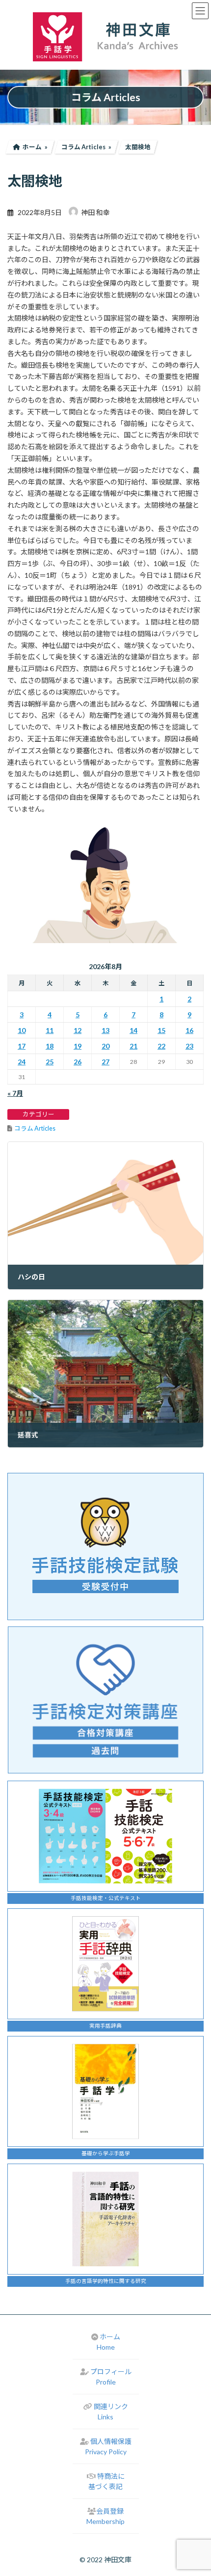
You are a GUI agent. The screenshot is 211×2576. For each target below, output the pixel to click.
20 (105, 1046)
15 (161, 1030)
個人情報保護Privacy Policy (108, 2446)
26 (78, 1062)
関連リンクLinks (111, 2412)
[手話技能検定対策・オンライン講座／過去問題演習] (105, 1700)
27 (105, 1062)
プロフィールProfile (111, 2377)
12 (78, 1030)
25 (50, 1062)
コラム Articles (35, 1128)
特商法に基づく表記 (106, 2481)
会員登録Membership (105, 2516)
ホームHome (108, 2342)
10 (22, 1030)
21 (133, 1046)
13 (105, 1030)
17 (22, 1046)
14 (133, 1030)
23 (189, 1046)
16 (189, 1030)
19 (78, 1046)
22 (161, 1046)
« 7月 (15, 1093)
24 (22, 1062)
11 (50, 1030)
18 (50, 1046)
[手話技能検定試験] (105, 1546)
